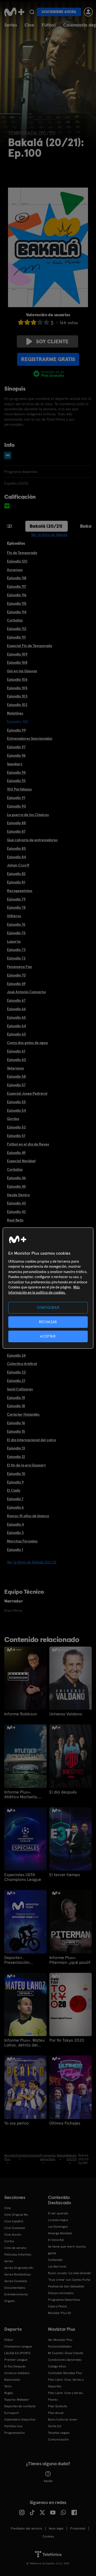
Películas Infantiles (18, 2254)
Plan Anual (56, 2413)
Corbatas (15, 620)
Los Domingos (58, 2227)
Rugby (9, 2393)
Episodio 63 (16, 1034)
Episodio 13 (16, 1448)
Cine (29, 25)
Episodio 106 (17, 679)
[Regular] (34, 322)
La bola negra (58, 2220)
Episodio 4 (15, 1524)
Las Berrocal (57, 2266)
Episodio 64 (16, 1026)
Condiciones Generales (65, 2360)
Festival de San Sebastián (66, 2286)
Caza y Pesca (57, 2306)
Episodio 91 (16, 798)
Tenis (8, 2386)
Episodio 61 (16, 1051)
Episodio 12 (16, 1457)
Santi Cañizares (20, 1389)
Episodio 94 (16, 772)
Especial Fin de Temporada (29, 646)
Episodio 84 (16, 857)
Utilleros (14, 916)
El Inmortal (56, 2240)
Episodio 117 (17, 586)
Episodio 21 (16, 1381)
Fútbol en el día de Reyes (28, 1144)
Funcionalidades (60, 2346)
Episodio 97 (16, 747)
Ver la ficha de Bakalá (49, 535)
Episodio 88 (16, 823)
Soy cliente (52, 341)
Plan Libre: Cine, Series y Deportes (66, 2383)
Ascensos (15, 570)
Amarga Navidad (60, 2233)
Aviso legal (56, 2528)
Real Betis (15, 1220)
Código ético (57, 2366)
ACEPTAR (48, 1336)
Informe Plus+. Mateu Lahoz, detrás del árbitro (25, 2043)
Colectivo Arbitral (22, 1364)
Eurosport (11, 2413)
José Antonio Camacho (26, 992)
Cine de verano (15, 2248)
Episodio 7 (15, 1499)
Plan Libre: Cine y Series (65, 2393)
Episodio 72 (16, 958)
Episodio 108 (17, 662)
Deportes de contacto (20, 2406)
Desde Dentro (18, 1195)
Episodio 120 (17, 561)
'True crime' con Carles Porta (69, 2280)
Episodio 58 (16, 1076)
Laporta (14, 941)
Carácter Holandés (23, 1414)
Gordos (13, 1119)
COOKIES (48, 2536)
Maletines (15, 713)
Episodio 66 (16, 1009)
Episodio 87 (16, 831)
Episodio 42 (16, 1212)
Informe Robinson (21, 1714)
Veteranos (15, 1068)
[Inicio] (14, 12)
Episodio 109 (17, 654)
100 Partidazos (19, 789)
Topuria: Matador (17, 2400)
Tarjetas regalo (59, 2433)
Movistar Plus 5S (59, 2313)
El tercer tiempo (65, 1875)
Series (11, 25)
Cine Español (14, 2221)
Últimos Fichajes (65, 2123)
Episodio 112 (17, 629)
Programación (15, 2433)
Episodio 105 (17, 688)
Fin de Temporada (22, 553)
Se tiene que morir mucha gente (67, 2250)
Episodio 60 (17, 1060)
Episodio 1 (15, 1550)
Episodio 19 (16, 1398)
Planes (53, 2400)
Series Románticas (17, 2274)
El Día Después (15, 2366)
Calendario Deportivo (20, 2420)
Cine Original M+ (16, 2215)
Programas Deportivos (64, 2300)
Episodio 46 (16, 1178)
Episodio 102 (17, 705)
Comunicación (58, 2439)
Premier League (16, 2360)
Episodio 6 (15, 1507)
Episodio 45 (16, 1186)
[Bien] (40, 322)
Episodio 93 (16, 781)
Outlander (55, 2260)
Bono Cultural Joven (63, 2420)
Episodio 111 (16, 637)
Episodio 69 (16, 984)
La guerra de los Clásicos (28, 815)
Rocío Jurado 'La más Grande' (70, 2273)
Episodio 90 (17, 806)
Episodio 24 (16, 1355)
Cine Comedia (15, 2228)
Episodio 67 (16, 1000)
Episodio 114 (17, 612)
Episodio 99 (16, 730)
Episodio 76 (16, 924)
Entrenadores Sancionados (30, 738)
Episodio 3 (15, 1533)
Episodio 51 (16, 1136)
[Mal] (27, 322)
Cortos (9, 2241)
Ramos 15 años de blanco (28, 1516)
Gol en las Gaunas (22, 671)
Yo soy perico (17, 2123)
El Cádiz (14, 1490)
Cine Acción (13, 2235)
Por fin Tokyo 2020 (67, 2040)
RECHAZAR (48, 1322)
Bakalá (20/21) (46, 526)
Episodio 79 (16, 899)
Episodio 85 (16, 848)
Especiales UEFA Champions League (23, 1877)
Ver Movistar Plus (60, 2340)
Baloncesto (12, 2380)
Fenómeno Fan (19, 967)
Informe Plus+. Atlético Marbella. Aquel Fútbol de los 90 (25, 1795)
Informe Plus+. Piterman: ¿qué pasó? (70, 1960)
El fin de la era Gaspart (26, 1465)
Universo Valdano (66, 1714)
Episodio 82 (16, 874)
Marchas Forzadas (22, 1541)
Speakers (15, 764)
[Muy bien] (46, 322)
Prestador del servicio (26, 2528)
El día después (63, 1792)
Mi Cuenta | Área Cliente (66, 2353)
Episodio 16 (16, 1423)
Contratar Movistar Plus (65, 2373)
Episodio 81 (16, 882)
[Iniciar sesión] (88, 12)
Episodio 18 (16, 1406)
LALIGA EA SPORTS (17, 2353)
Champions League (18, 2346)
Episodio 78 (16, 907)
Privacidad (78, 2528)
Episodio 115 (17, 603)
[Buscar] (32, 12)
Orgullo (10, 2301)
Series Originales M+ (19, 2268)
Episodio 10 (16, 1474)
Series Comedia (16, 2281)
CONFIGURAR (48, 1307)
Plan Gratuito (58, 2406)
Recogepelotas (20, 891)
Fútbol (49, 25)
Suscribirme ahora (59, 12)
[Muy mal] (21, 322)
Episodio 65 (16, 1017)
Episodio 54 (16, 1110)
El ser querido (58, 2213)
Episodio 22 (16, 1372)
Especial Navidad (21, 1161)
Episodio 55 (16, 1102)
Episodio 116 (17, 595)
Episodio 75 (16, 933)
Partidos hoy (13, 2426)
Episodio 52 (16, 1127)
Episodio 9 (15, 1482)
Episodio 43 (16, 1203)
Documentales (15, 2288)
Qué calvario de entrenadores (32, 840)
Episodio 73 (16, 950)
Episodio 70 (16, 975)
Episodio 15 (16, 1431)
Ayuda (48, 2481)
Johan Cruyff (18, 865)
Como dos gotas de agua (27, 1043)
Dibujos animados (61, 2293)
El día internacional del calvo (31, 1440)
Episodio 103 (17, 696)
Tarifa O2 (55, 2426)
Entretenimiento (16, 2294)
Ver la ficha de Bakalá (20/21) (32, 1562)
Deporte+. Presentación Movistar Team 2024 (23, 1960)
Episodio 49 (16, 1153)
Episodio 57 (16, 1085)
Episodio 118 (17, 578)
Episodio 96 (16, 755)
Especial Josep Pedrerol (27, 1093)
